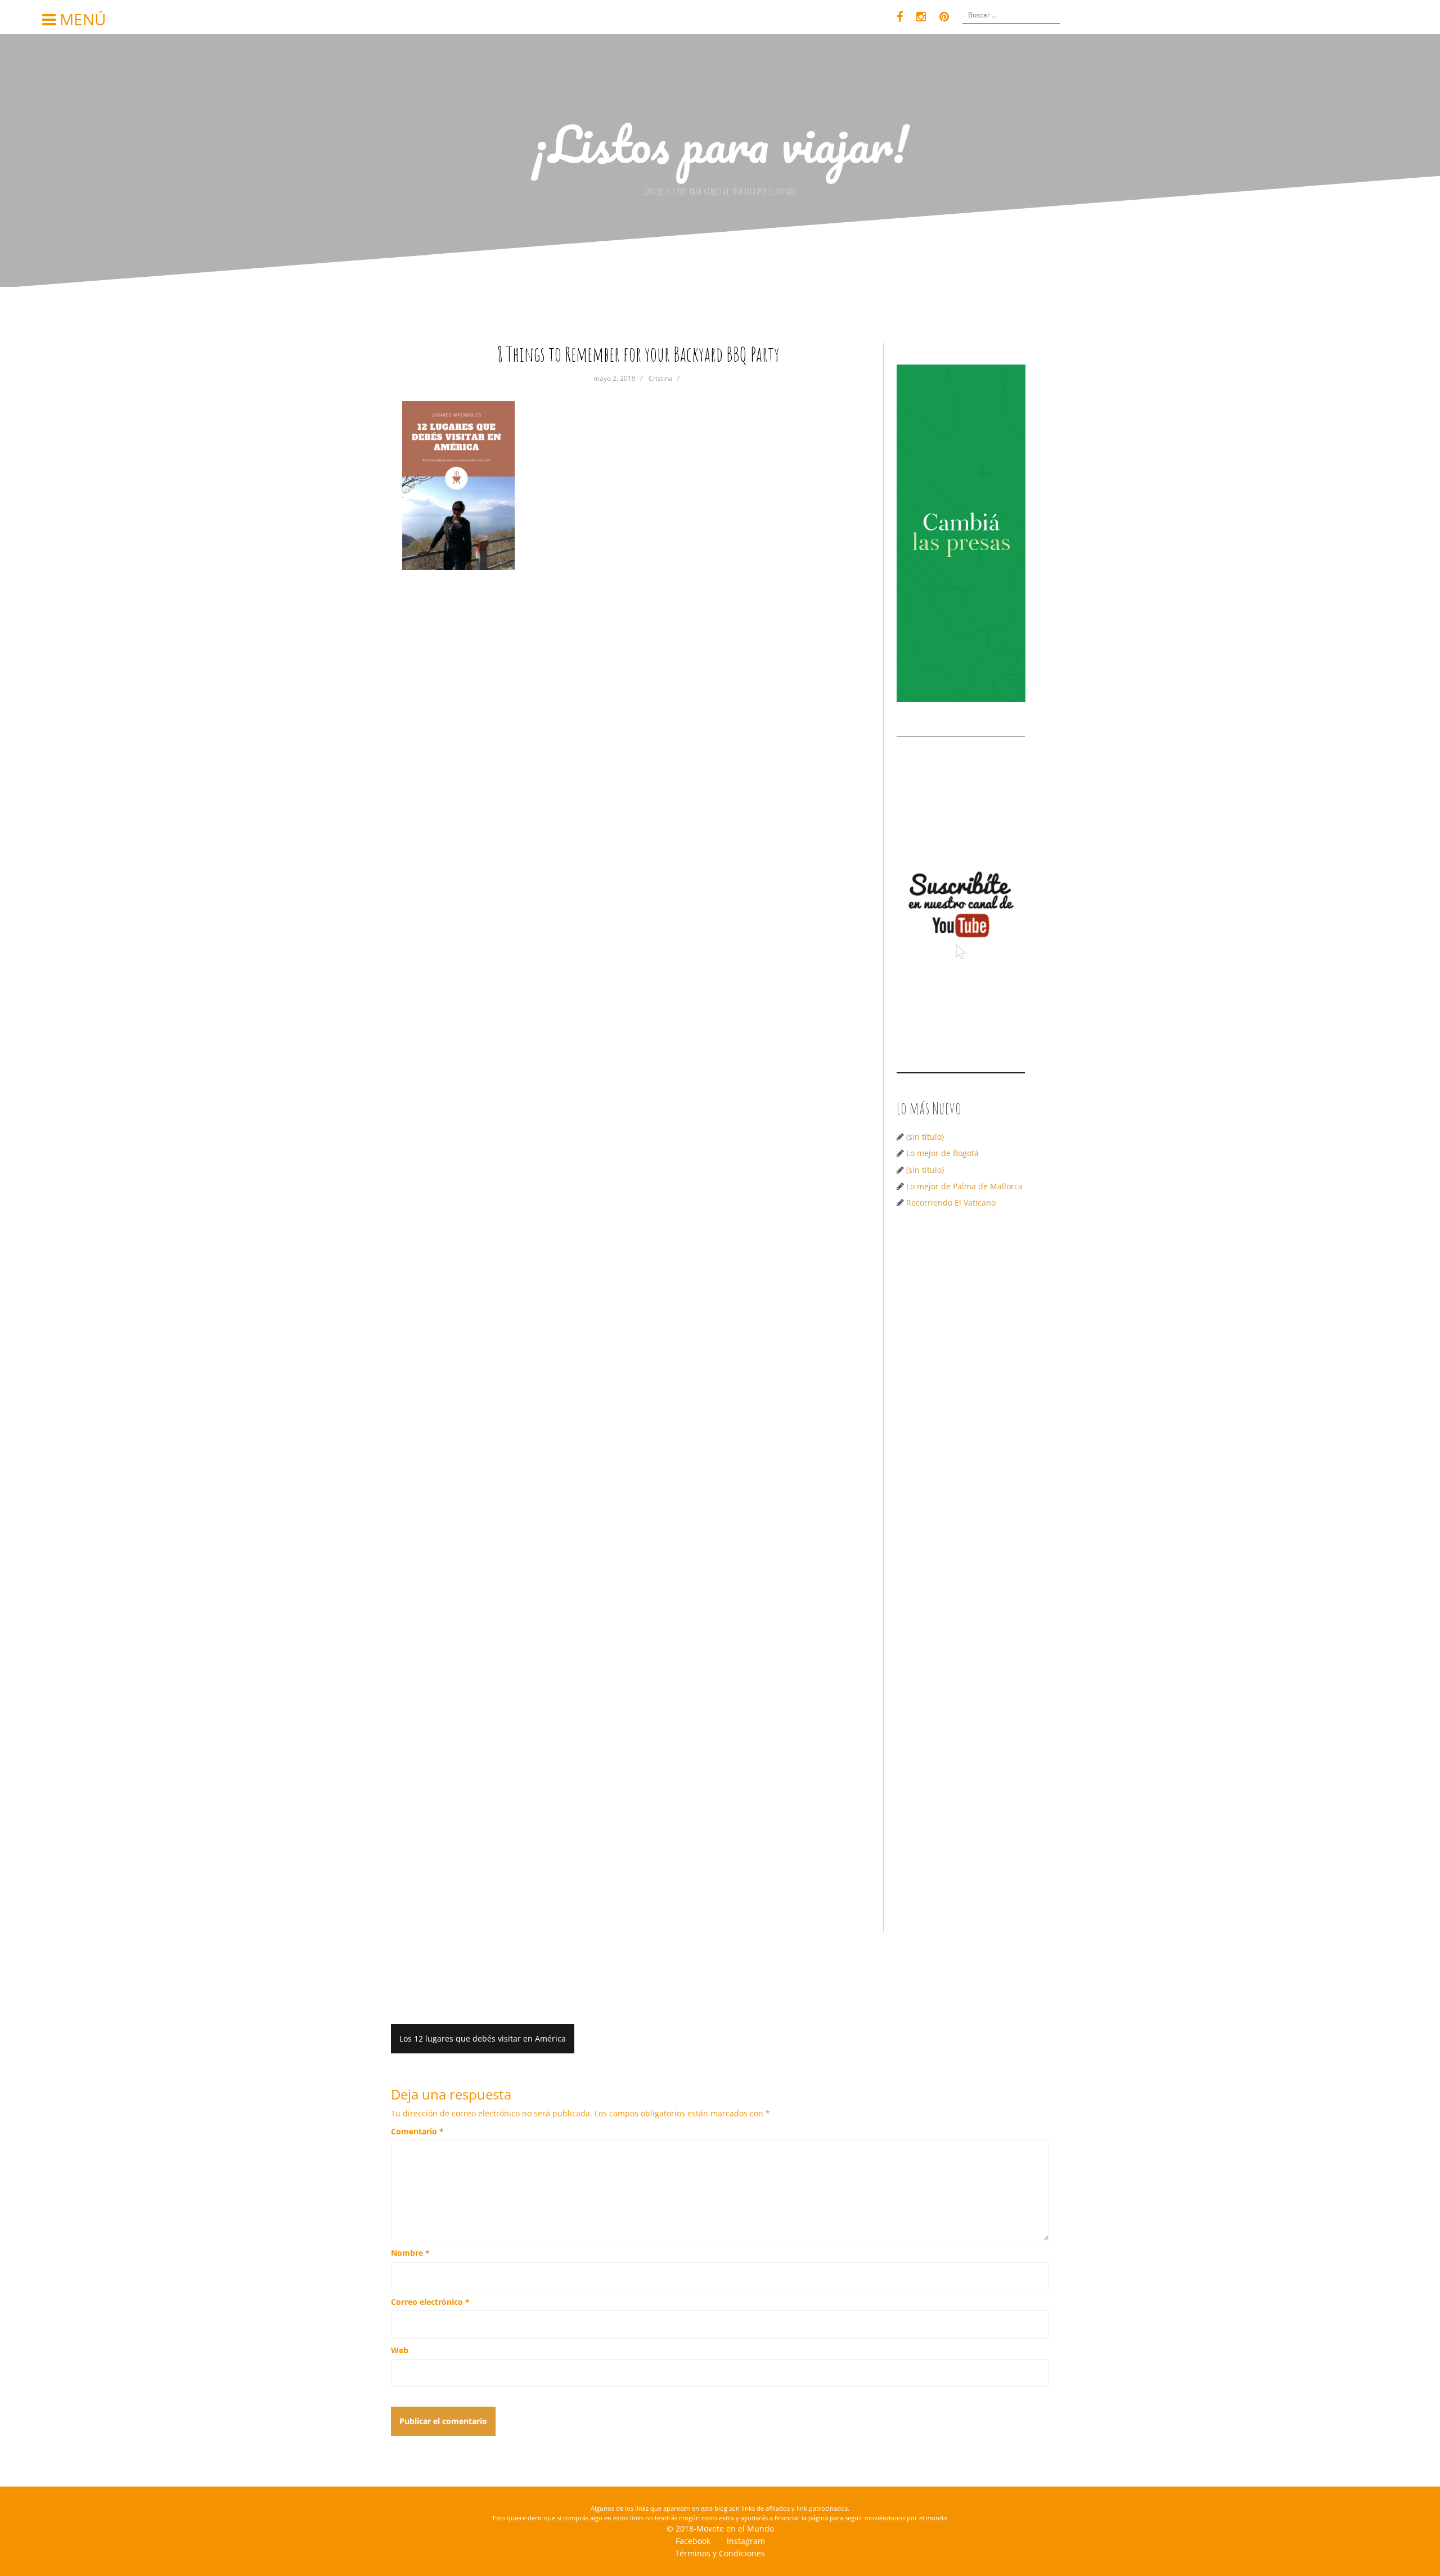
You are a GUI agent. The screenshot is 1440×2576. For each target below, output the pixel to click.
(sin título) (925, 1137)
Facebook (693, 2541)
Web (400, 2350)
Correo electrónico (430, 2302)
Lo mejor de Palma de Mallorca (964, 1186)
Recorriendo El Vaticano (951, 1202)
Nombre (410, 2253)
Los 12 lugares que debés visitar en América (483, 2038)
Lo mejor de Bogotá (942, 1153)
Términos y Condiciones (720, 2553)
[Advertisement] (965, 1396)
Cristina (661, 378)
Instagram (746, 2541)
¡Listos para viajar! (720, 143)
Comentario (417, 2131)
